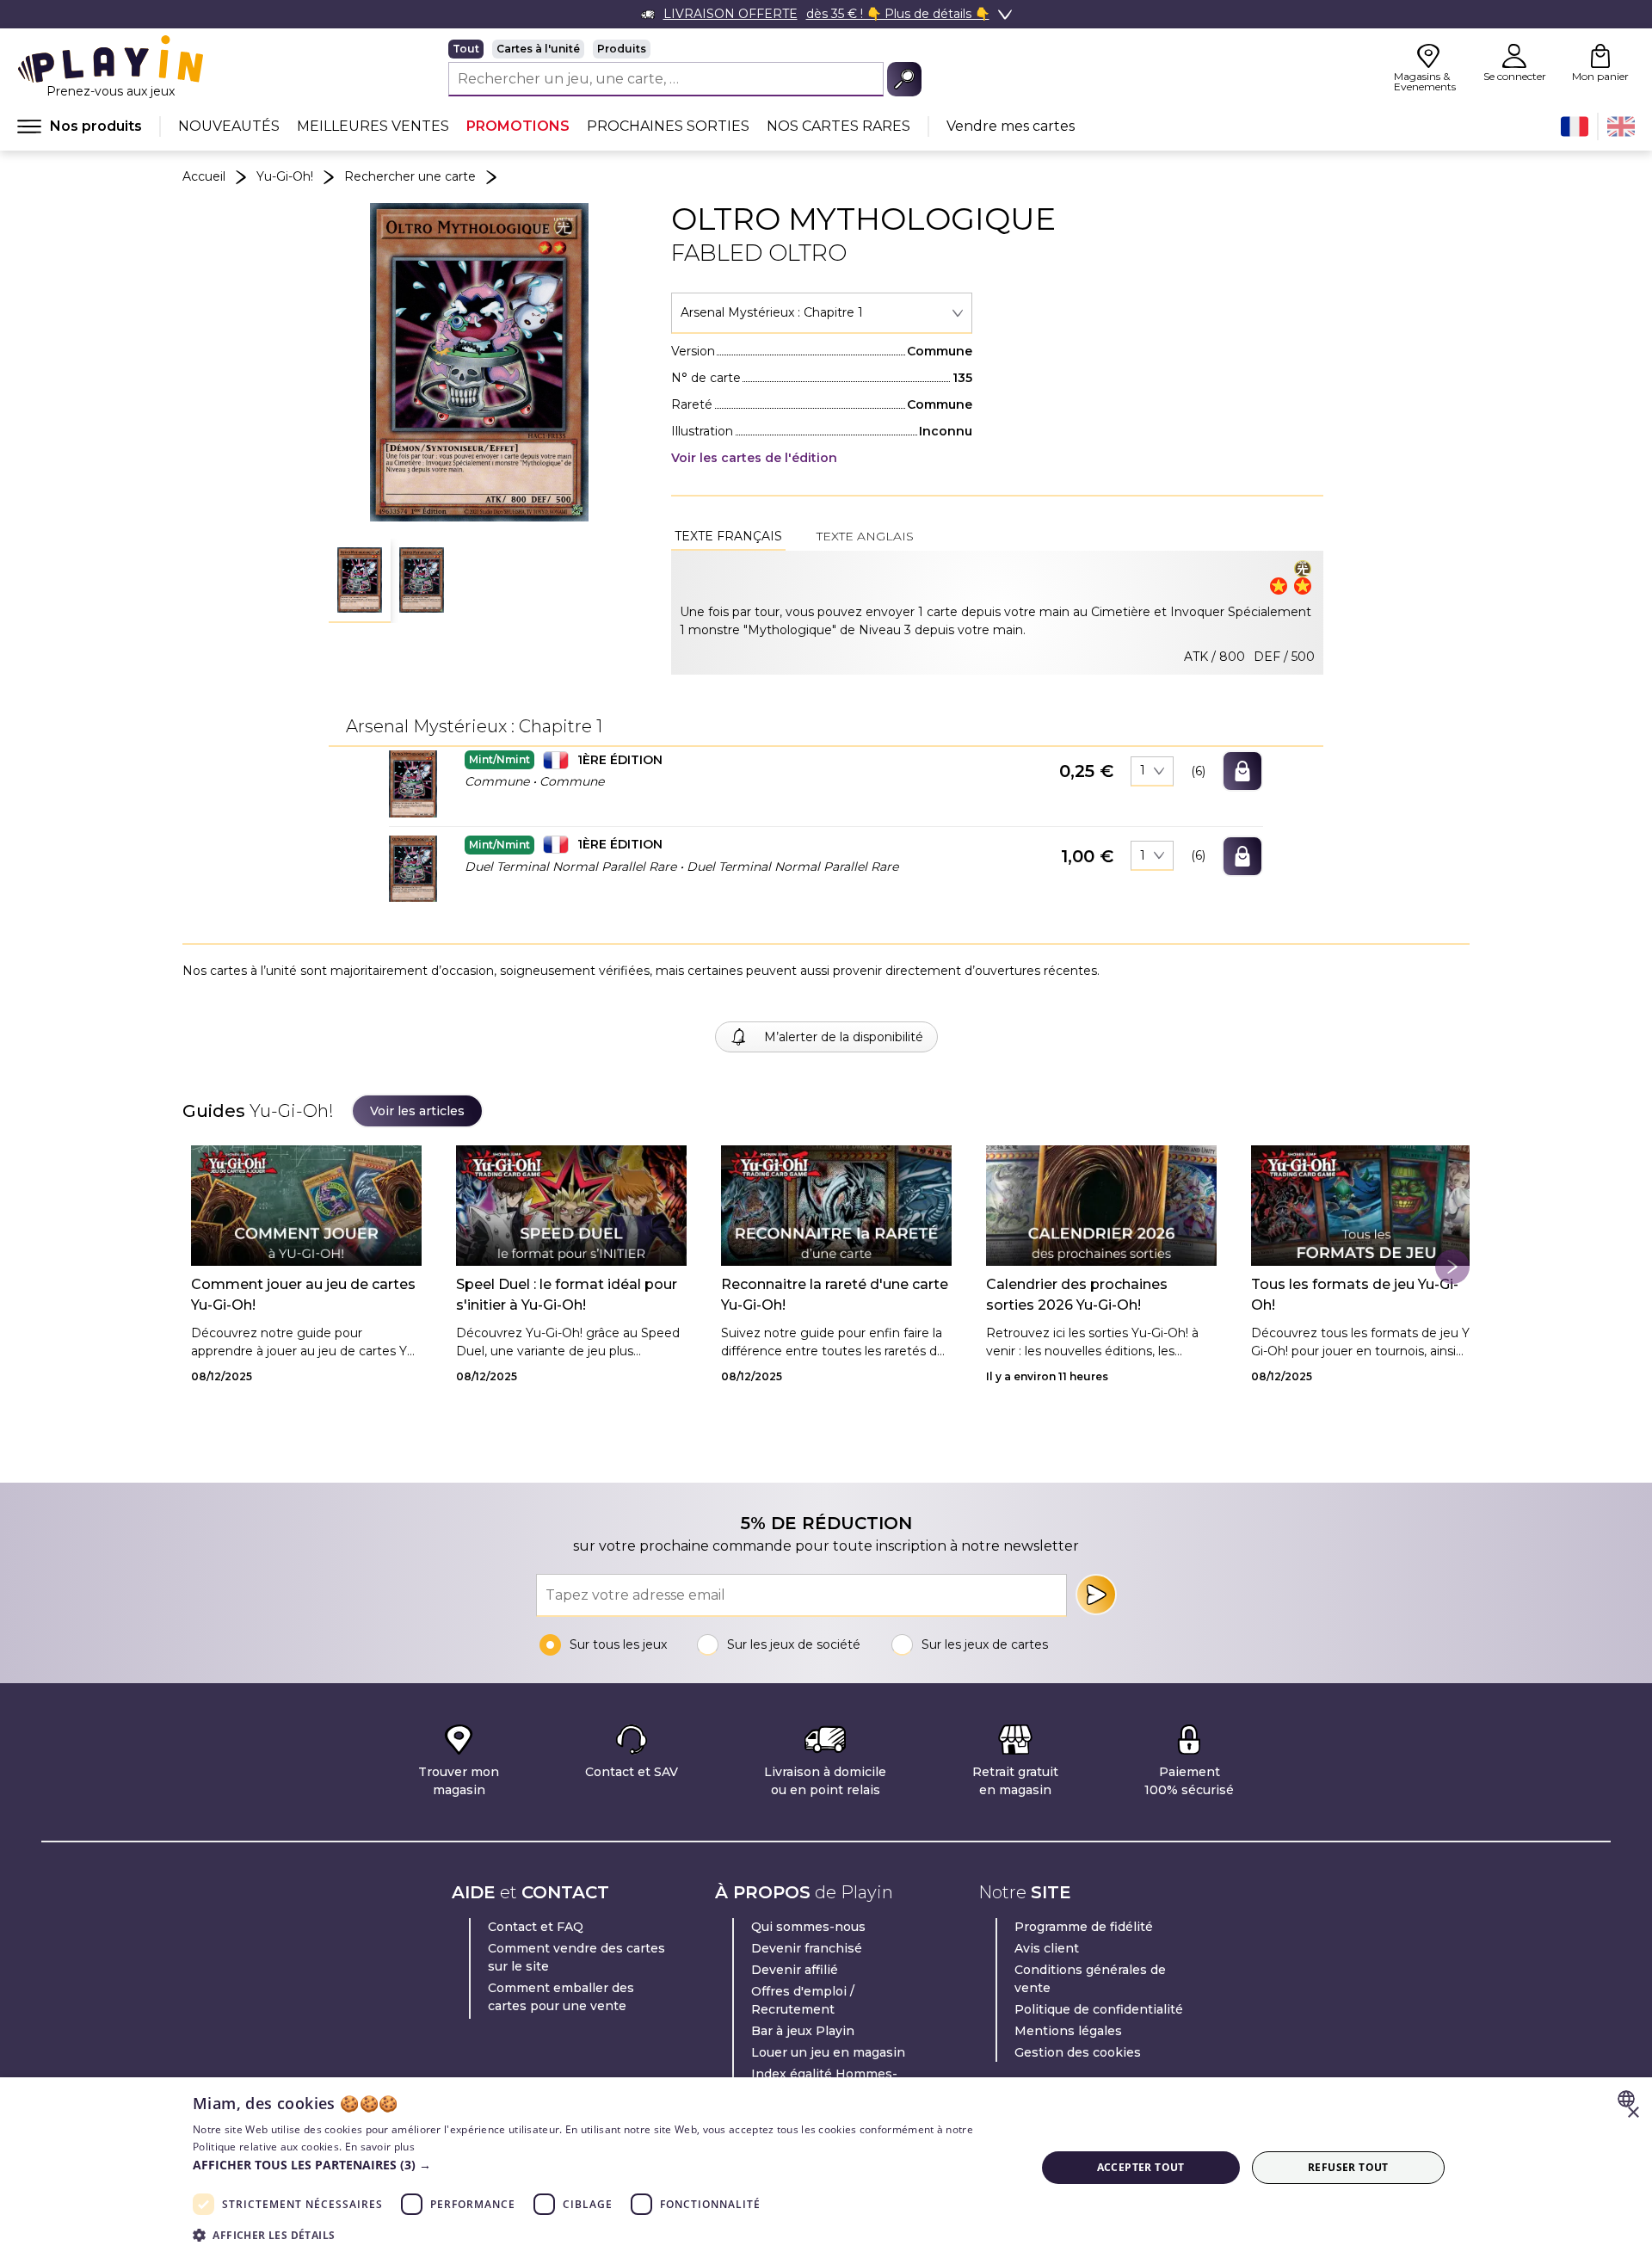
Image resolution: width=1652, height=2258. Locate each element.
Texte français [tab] (728, 536)
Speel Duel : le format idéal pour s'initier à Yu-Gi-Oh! (567, 1295)
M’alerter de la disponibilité (844, 1037)
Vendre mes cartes (1011, 126)
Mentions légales (1068, 2031)
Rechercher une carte (410, 176)
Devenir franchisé (807, 1948)
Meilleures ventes (373, 126)
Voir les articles (417, 1111)
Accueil (204, 176)
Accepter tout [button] (1141, 2167)
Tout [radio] (466, 49)
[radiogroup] (685, 49)
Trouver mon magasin (459, 1781)
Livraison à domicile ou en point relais (825, 1781)
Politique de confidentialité (1099, 2009)
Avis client (1047, 1948)
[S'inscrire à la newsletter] (1096, 1595)
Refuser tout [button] (1348, 2167)
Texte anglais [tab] (865, 536)
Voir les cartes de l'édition (754, 458)
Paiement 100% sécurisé (1189, 1781)
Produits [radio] (622, 49)
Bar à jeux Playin (803, 2031)
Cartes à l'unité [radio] (538, 49)
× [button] (1633, 2113)
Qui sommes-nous (808, 1927)
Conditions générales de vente (1090, 1979)
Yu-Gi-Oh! (285, 176)
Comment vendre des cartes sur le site (576, 1957)
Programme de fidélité (1084, 1927)
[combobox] (822, 313)
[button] (360, 581)
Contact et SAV (632, 1772)
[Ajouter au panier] (1242, 771)
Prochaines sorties (668, 126)
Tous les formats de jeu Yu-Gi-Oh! (1355, 1295)
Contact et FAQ (536, 1927)
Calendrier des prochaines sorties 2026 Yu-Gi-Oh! (1077, 1295)
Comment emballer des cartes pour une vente (561, 1997)
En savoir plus (380, 2147)
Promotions (518, 126)
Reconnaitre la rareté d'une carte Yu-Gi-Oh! (835, 1295)
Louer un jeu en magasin (828, 2052)
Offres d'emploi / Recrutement (803, 2000)
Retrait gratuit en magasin (1015, 1781)
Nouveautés (229, 126)
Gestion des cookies (1078, 2052)
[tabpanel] (997, 613)
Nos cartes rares (838, 126)
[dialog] (826, 2168)
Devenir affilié (795, 1970)
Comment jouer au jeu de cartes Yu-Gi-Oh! (303, 1295)
